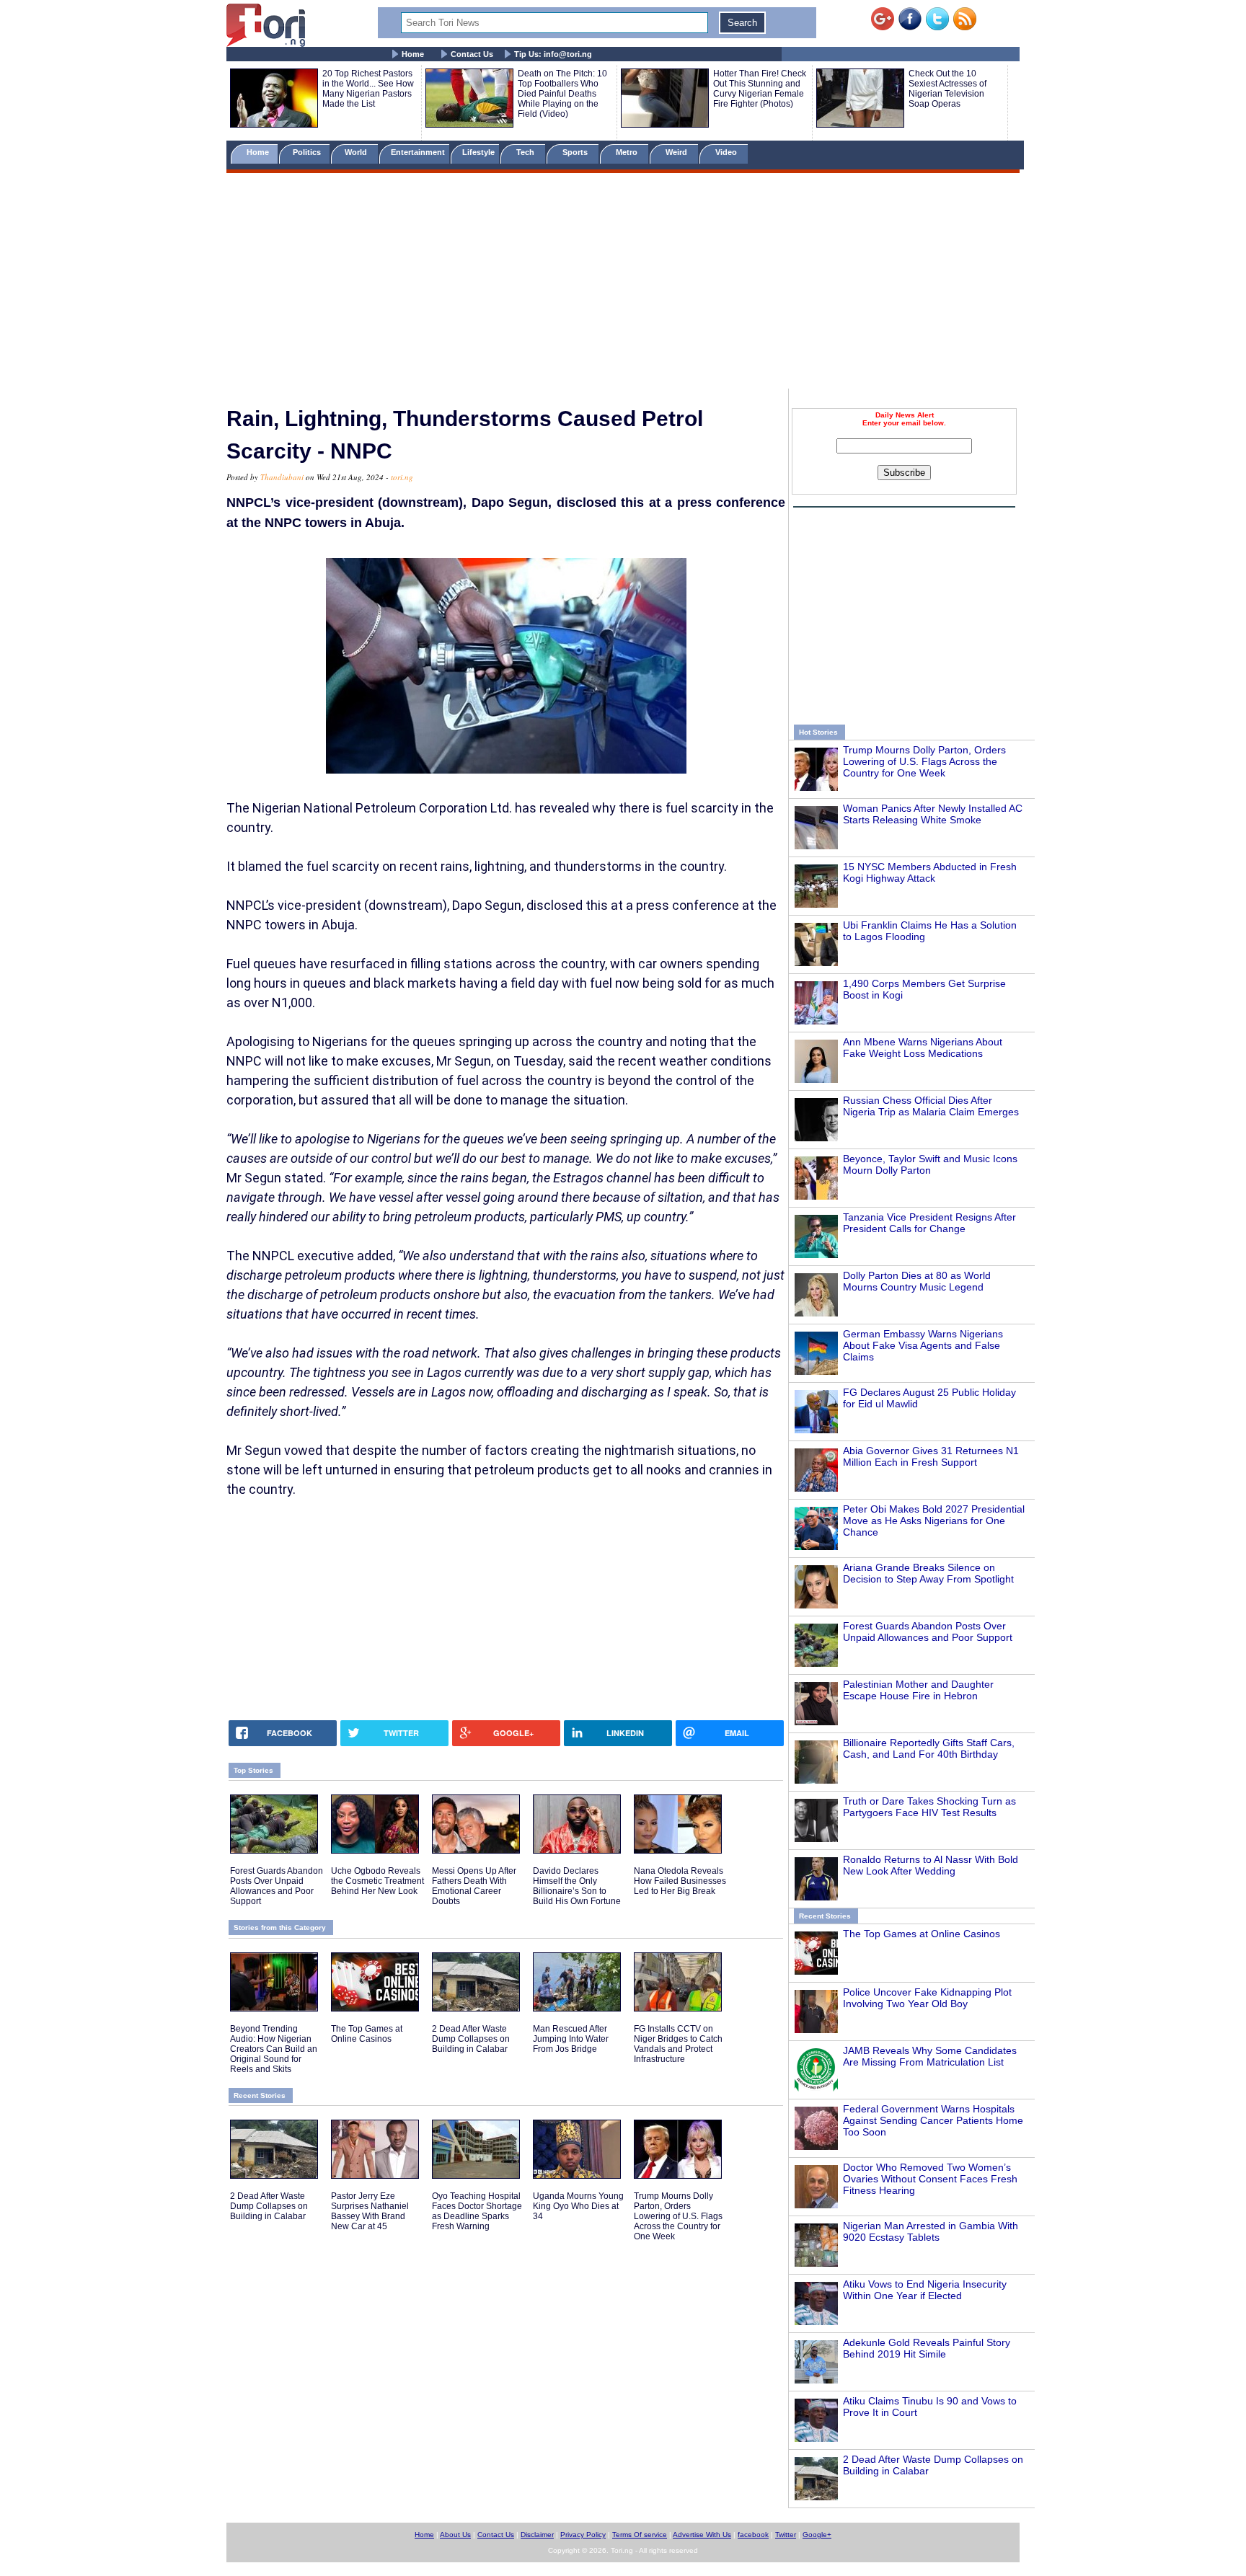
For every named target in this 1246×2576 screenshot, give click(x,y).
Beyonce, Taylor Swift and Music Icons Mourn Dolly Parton (930, 1164)
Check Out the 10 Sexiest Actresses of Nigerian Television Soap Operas (947, 89)
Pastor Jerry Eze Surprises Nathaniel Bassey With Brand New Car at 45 (370, 2211)
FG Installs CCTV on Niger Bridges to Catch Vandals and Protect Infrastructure (678, 2044)
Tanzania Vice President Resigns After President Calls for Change (929, 1223)
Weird (677, 152)
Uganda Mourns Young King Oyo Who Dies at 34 (578, 2206)
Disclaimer (537, 2535)
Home (413, 54)
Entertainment (418, 152)
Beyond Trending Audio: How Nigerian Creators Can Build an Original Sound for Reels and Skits (274, 2049)
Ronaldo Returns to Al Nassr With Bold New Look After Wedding (931, 1865)
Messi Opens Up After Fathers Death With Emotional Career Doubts (474, 1886)
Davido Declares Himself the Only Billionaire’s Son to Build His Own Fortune (577, 1886)
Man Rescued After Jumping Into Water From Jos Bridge (571, 2039)
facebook (753, 2535)
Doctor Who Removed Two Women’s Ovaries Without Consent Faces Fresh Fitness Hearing (930, 2179)
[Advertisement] (623, 283)
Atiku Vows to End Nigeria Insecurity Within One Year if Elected (925, 2290)
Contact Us (472, 54)
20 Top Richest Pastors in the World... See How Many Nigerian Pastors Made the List (368, 89)
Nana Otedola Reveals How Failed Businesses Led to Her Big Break (680, 1881)
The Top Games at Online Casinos (922, 1934)
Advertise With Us (702, 2535)
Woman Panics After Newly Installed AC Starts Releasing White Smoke (933, 814)
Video (727, 152)
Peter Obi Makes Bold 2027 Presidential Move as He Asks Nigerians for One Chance (934, 1521)
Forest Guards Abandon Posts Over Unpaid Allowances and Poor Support (928, 1632)
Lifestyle (478, 152)
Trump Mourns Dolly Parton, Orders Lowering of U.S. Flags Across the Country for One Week (924, 761)
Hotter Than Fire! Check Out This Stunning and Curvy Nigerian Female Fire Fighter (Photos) (760, 89)
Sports (576, 152)
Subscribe (904, 473)
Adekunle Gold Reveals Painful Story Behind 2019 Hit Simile (927, 2348)
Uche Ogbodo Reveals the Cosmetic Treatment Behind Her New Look (377, 1881)
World (358, 152)
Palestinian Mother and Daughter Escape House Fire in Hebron (918, 1690)
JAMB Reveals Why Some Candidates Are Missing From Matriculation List (930, 2056)
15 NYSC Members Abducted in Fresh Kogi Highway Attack (930, 872)
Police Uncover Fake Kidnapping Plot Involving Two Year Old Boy (927, 1998)
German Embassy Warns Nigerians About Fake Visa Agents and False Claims (923, 1345)
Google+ (817, 2535)
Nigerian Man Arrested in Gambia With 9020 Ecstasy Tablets (931, 2231)
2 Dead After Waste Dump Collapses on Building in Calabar (471, 2039)
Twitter (786, 2535)
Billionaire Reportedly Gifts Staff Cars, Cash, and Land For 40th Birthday (929, 1748)
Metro (628, 152)
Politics (308, 152)
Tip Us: (553, 54)
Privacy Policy (583, 2535)
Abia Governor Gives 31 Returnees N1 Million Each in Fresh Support (931, 1456)
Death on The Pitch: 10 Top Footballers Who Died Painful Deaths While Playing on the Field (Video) (562, 94)
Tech (526, 152)
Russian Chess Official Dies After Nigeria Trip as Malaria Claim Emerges (931, 1106)
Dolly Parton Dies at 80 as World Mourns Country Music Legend (917, 1281)
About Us (455, 2535)
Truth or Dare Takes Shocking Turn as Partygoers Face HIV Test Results (929, 1807)
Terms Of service (640, 2535)
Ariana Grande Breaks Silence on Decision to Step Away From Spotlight (928, 1573)
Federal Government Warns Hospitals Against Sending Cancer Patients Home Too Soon (933, 2120)
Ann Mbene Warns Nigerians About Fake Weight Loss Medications (923, 1048)
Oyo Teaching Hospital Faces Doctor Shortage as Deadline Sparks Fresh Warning (477, 2211)
